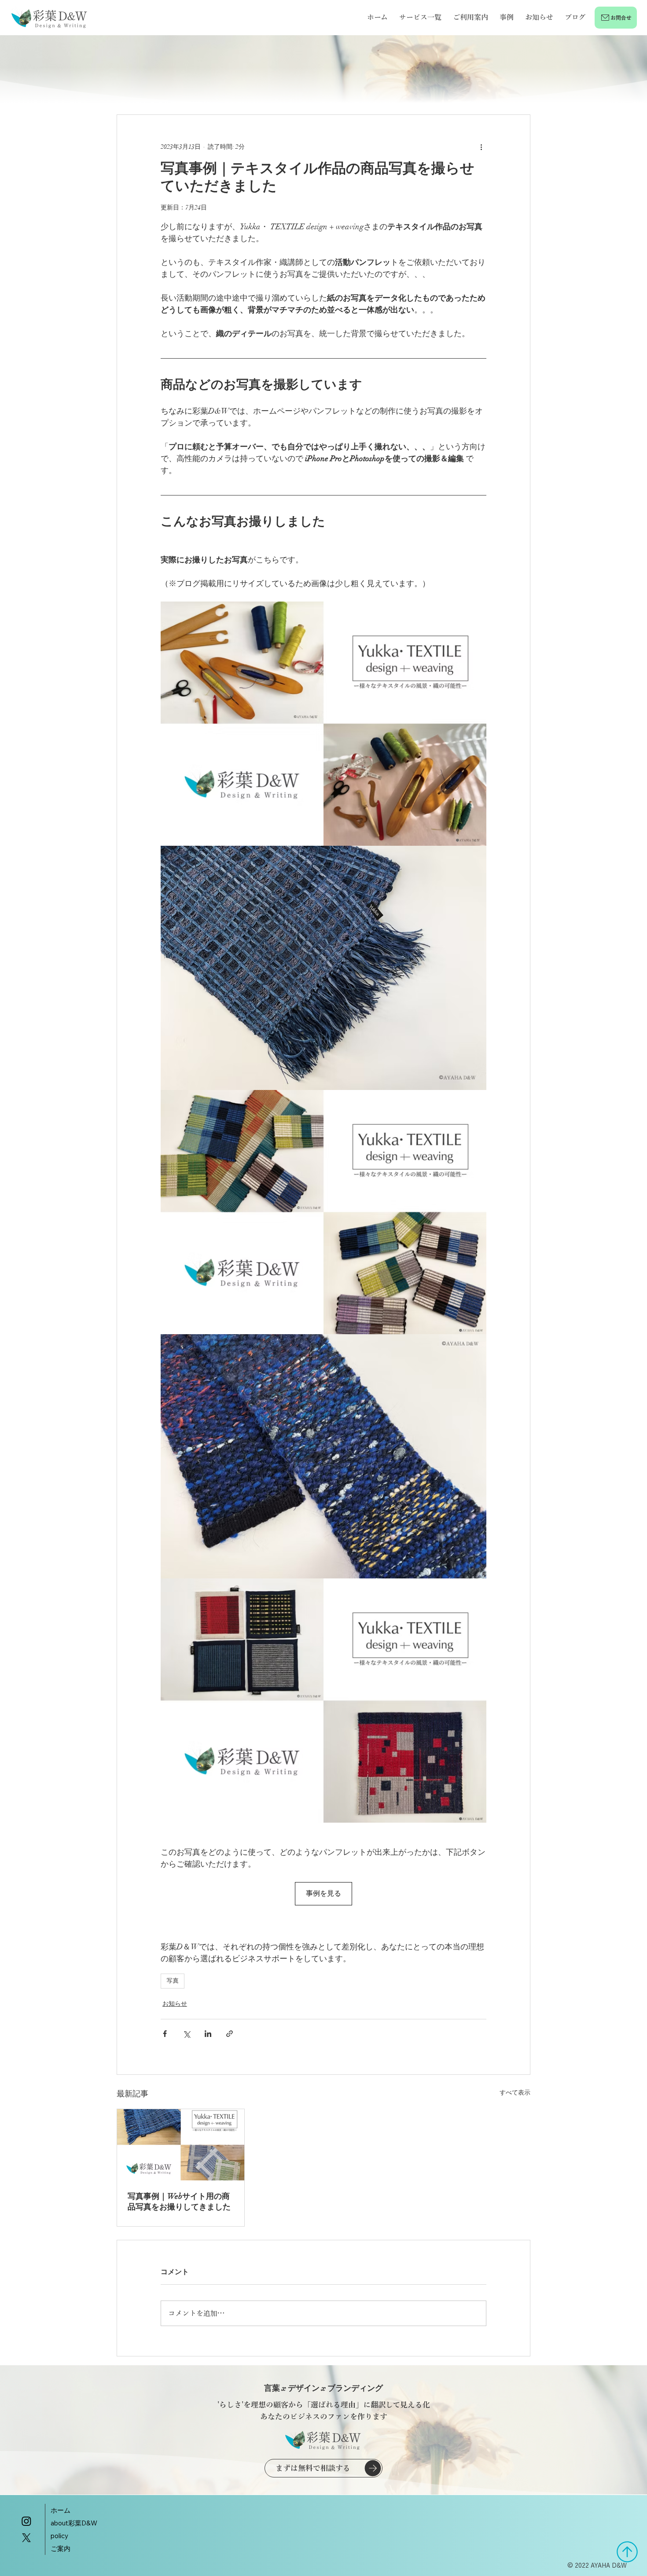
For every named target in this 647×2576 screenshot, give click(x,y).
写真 (173, 1981)
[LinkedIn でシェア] (208, 2034)
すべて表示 (515, 2093)
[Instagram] (26, 2521)
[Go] (627, 2552)
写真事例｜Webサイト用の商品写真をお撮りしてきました (179, 2202)
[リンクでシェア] (230, 2034)
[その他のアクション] (481, 147)
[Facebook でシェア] (165, 2034)
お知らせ (175, 2004)
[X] (26, 2538)
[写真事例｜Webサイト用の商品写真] (181, 2145)
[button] (420, 17)
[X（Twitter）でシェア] (186, 2034)
